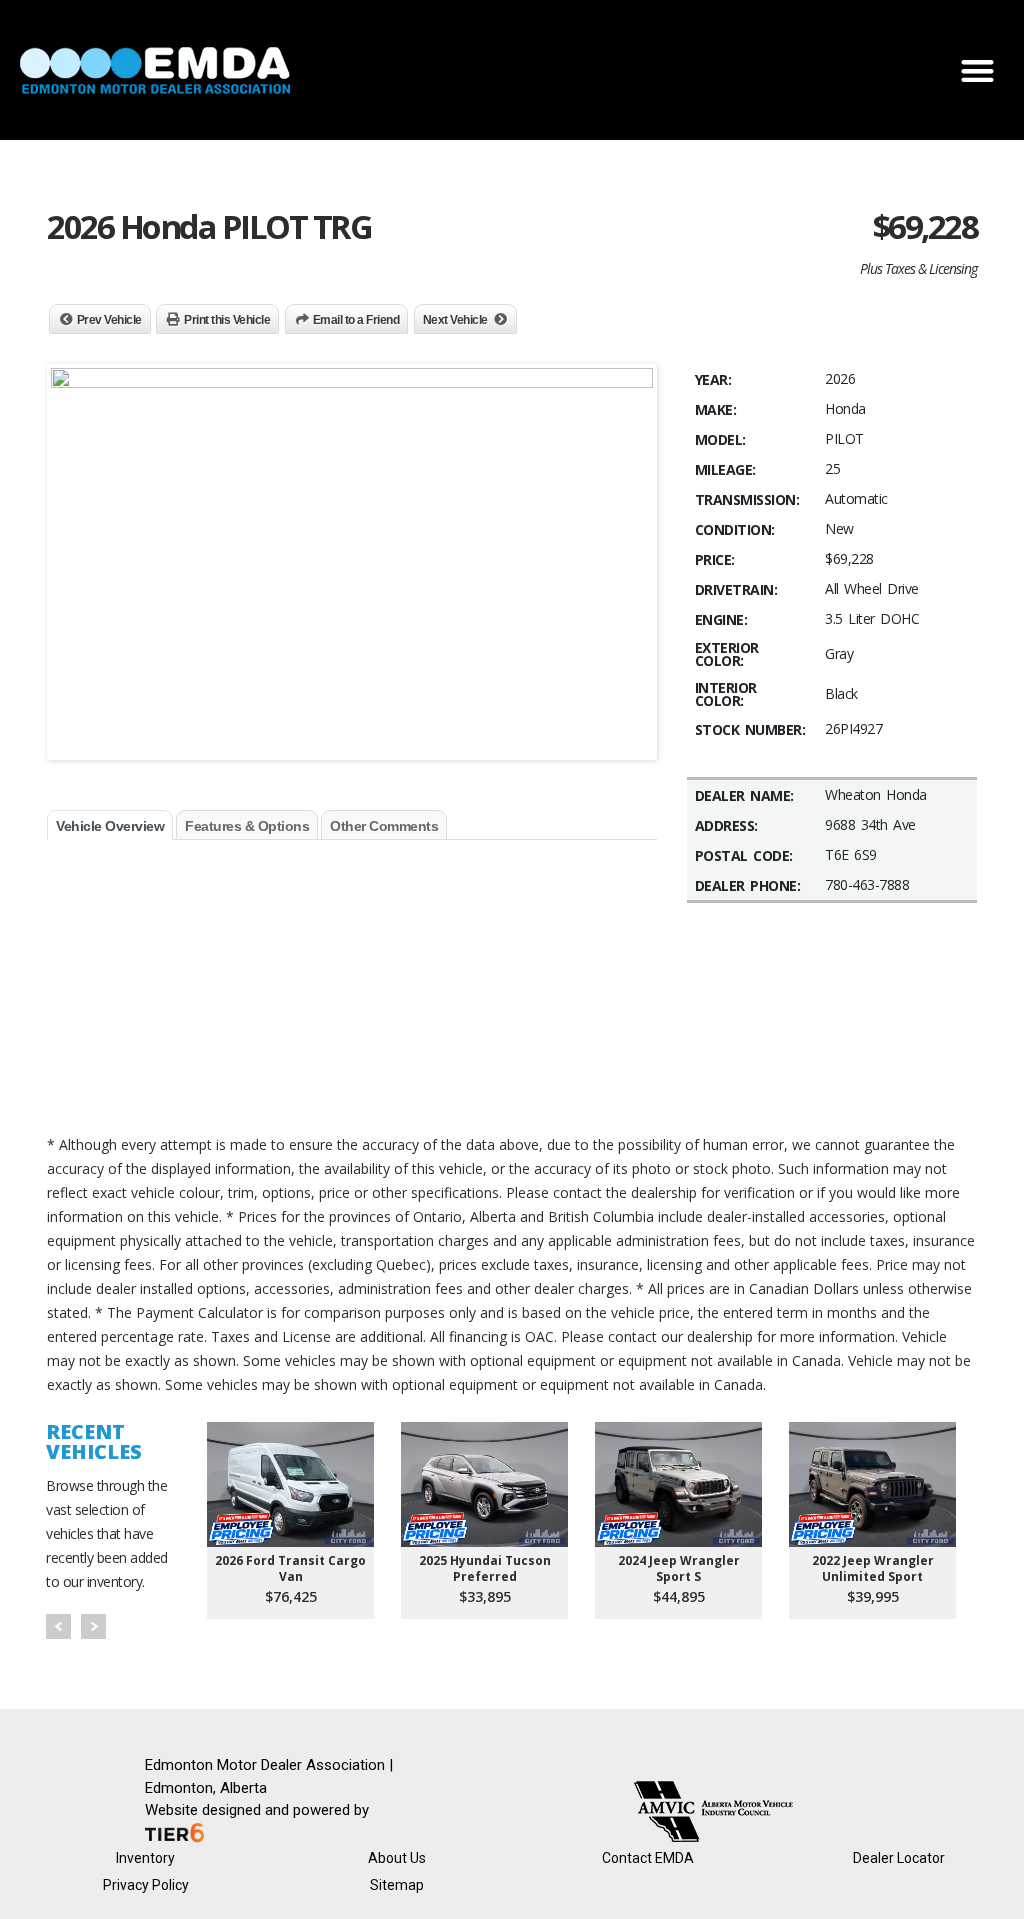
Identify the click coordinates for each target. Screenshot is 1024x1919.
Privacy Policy (146, 1885)
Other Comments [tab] (384, 826)
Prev (58, 1626)
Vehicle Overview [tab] (110, 826)
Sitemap (397, 1885)
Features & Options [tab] (247, 826)
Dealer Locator (899, 1858)
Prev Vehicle (109, 320)
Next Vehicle (455, 320)
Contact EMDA (648, 1858)
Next (93, 1626)
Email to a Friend (356, 320)
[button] (977, 70)
